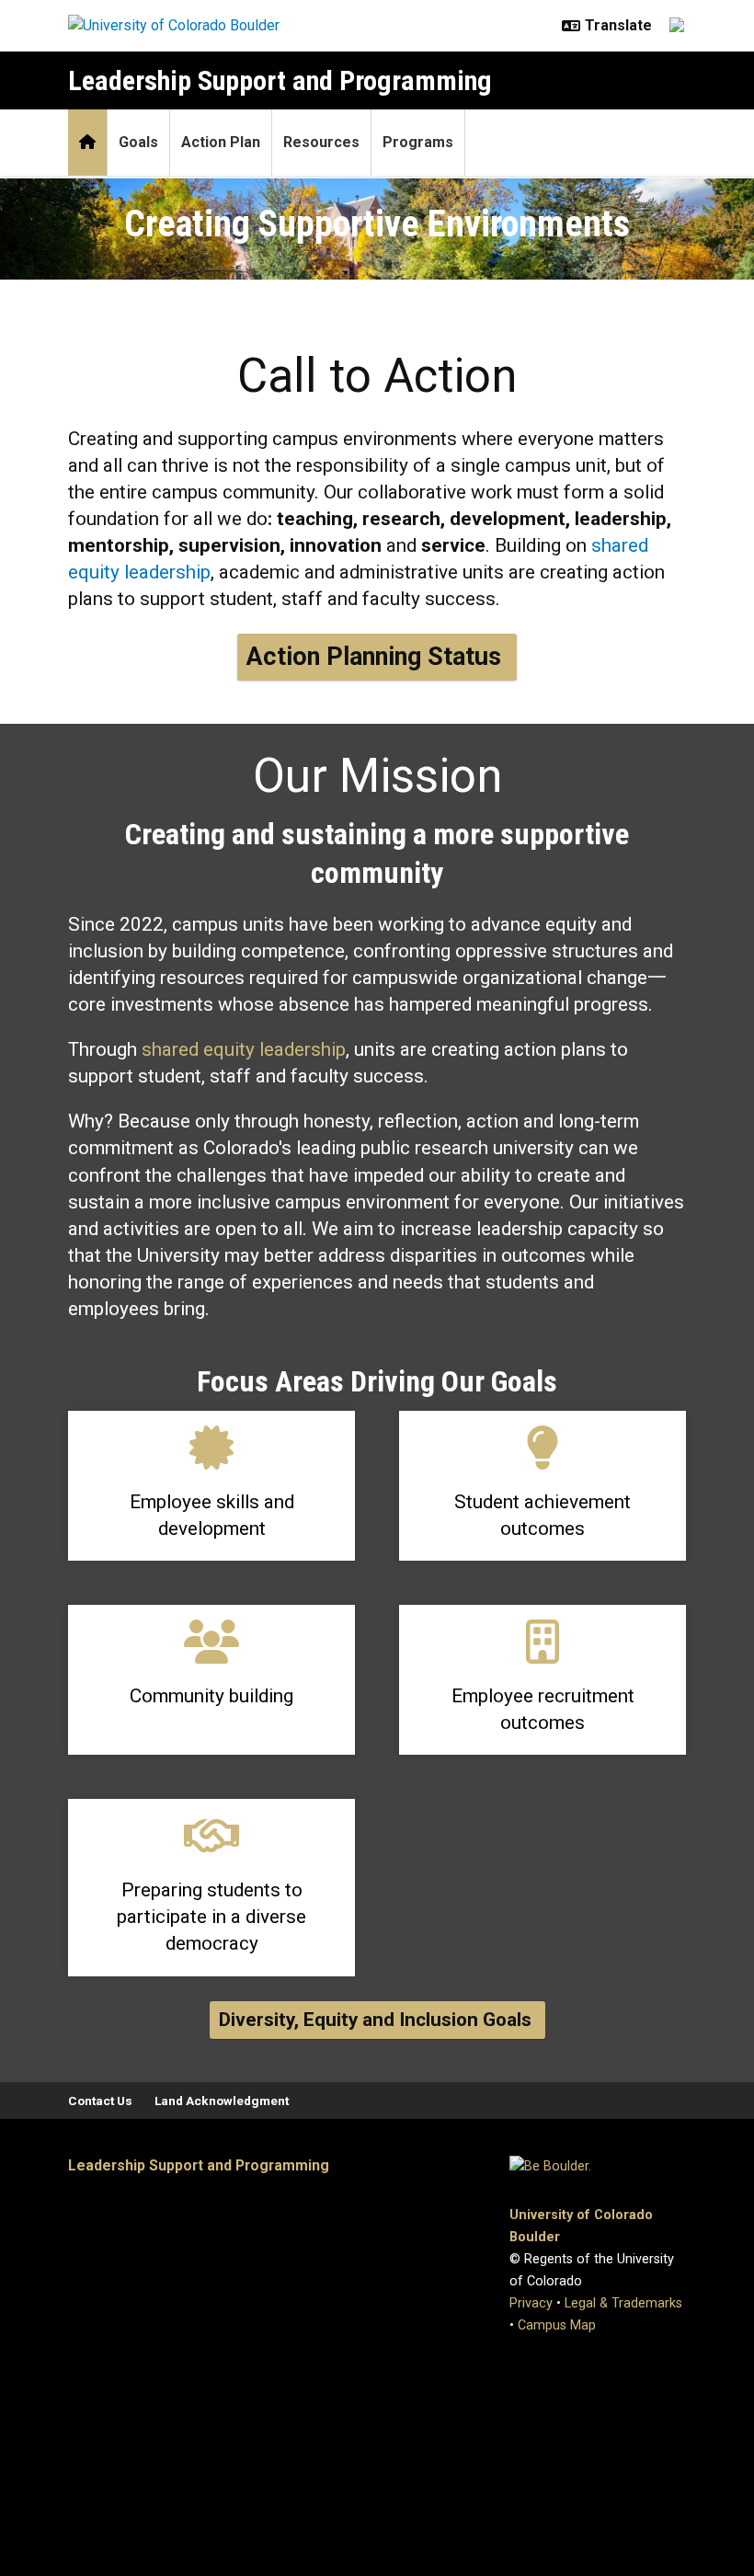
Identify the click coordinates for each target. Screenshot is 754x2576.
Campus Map (557, 2325)
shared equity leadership (244, 1049)
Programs (418, 142)
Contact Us (100, 2101)
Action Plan (221, 142)
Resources (321, 142)
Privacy (531, 2303)
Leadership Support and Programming (280, 80)
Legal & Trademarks (623, 2303)
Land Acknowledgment (222, 2101)
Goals (138, 142)
